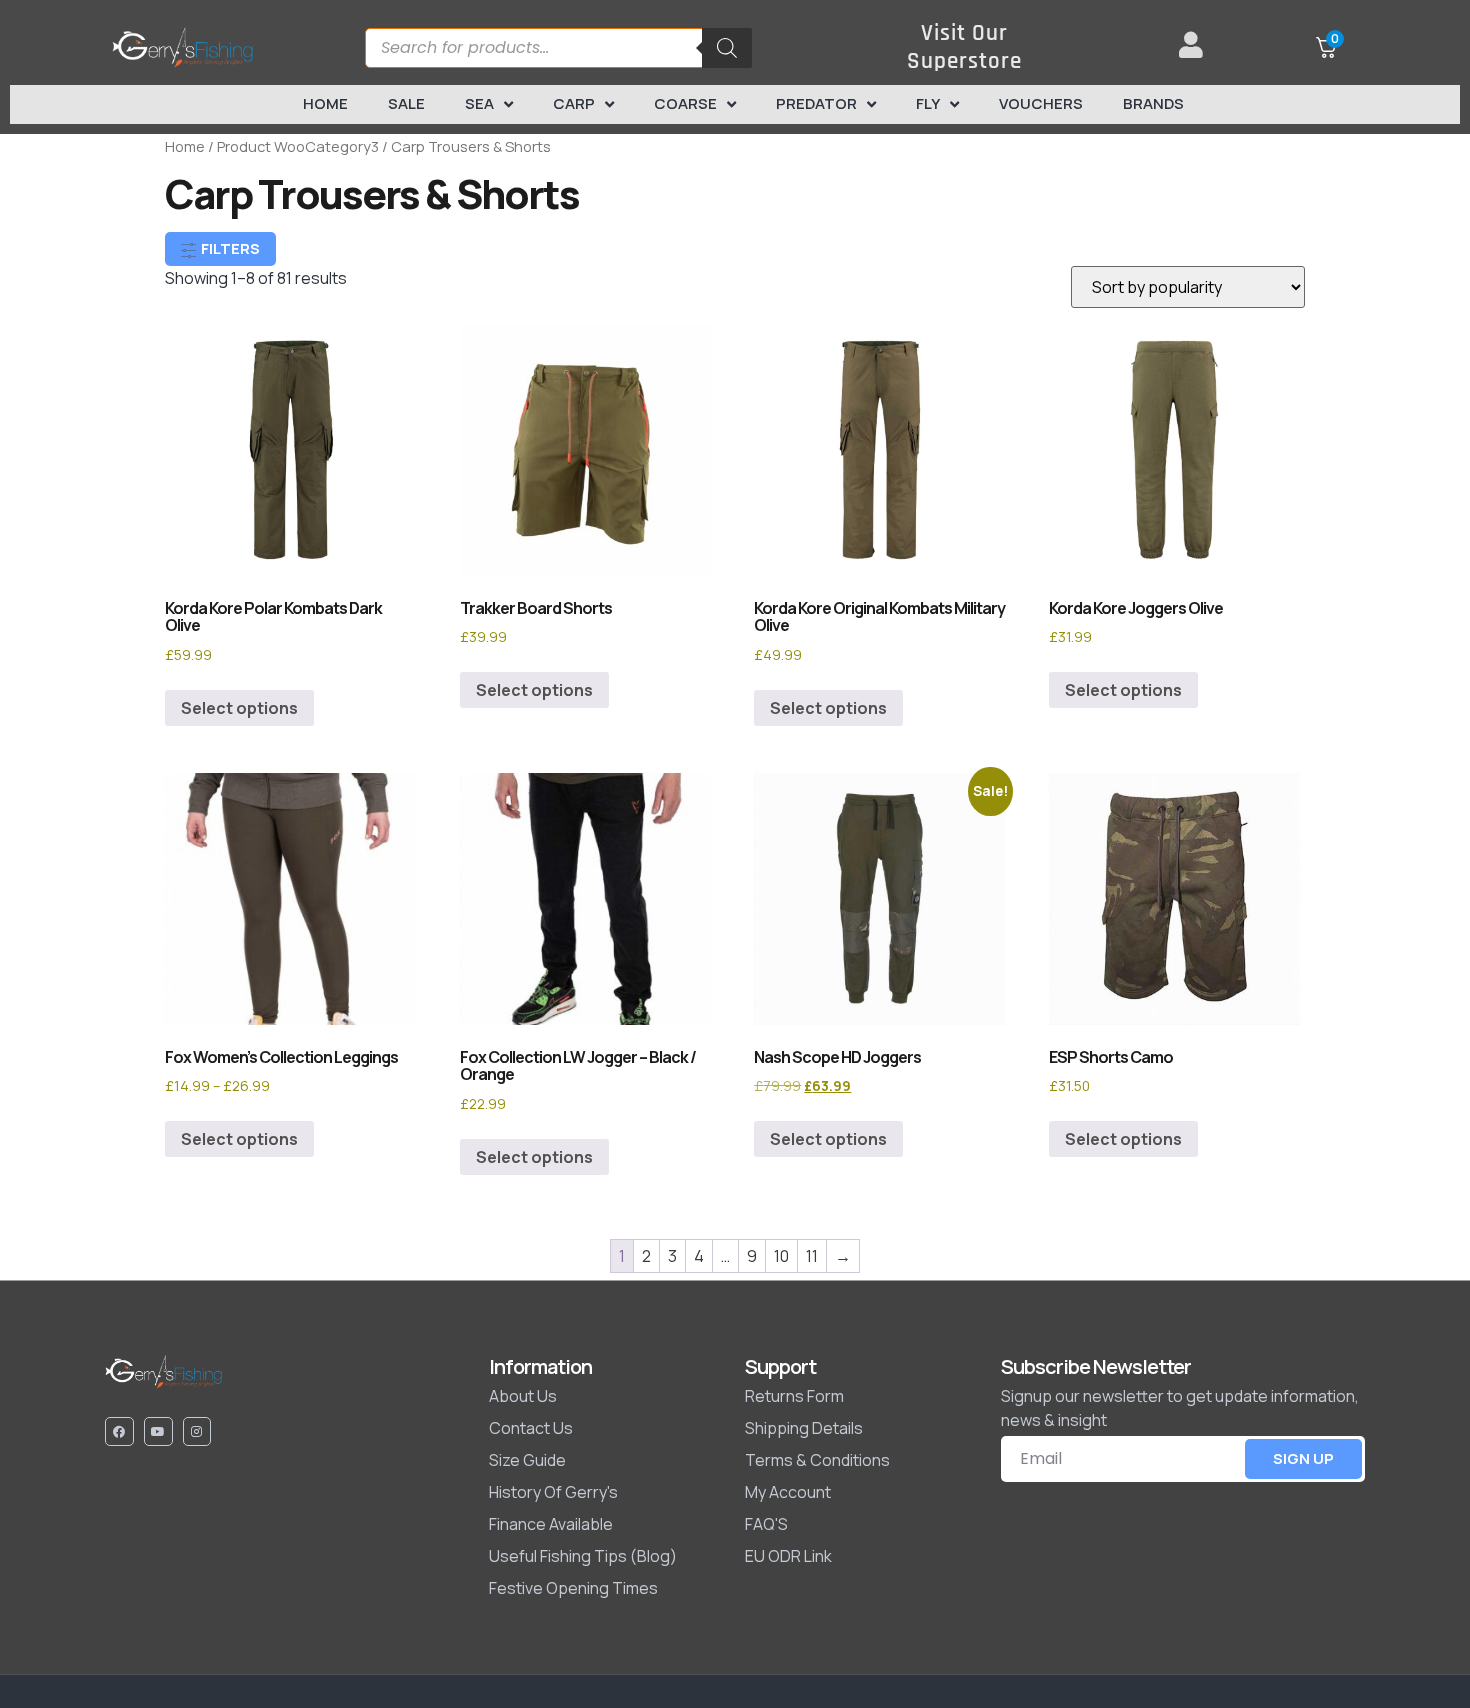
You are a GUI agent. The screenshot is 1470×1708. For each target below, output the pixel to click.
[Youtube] (158, 1431)
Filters (229, 248)
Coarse (685, 103)
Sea (479, 103)
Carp (574, 103)
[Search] (727, 48)
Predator (816, 103)
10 (781, 1256)
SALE (406, 103)
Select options (239, 708)
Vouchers (1041, 103)
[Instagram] (197, 1431)
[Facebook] (119, 1431)
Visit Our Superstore (964, 47)
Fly (928, 103)
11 (812, 1256)
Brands (1153, 103)
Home (325, 103)
